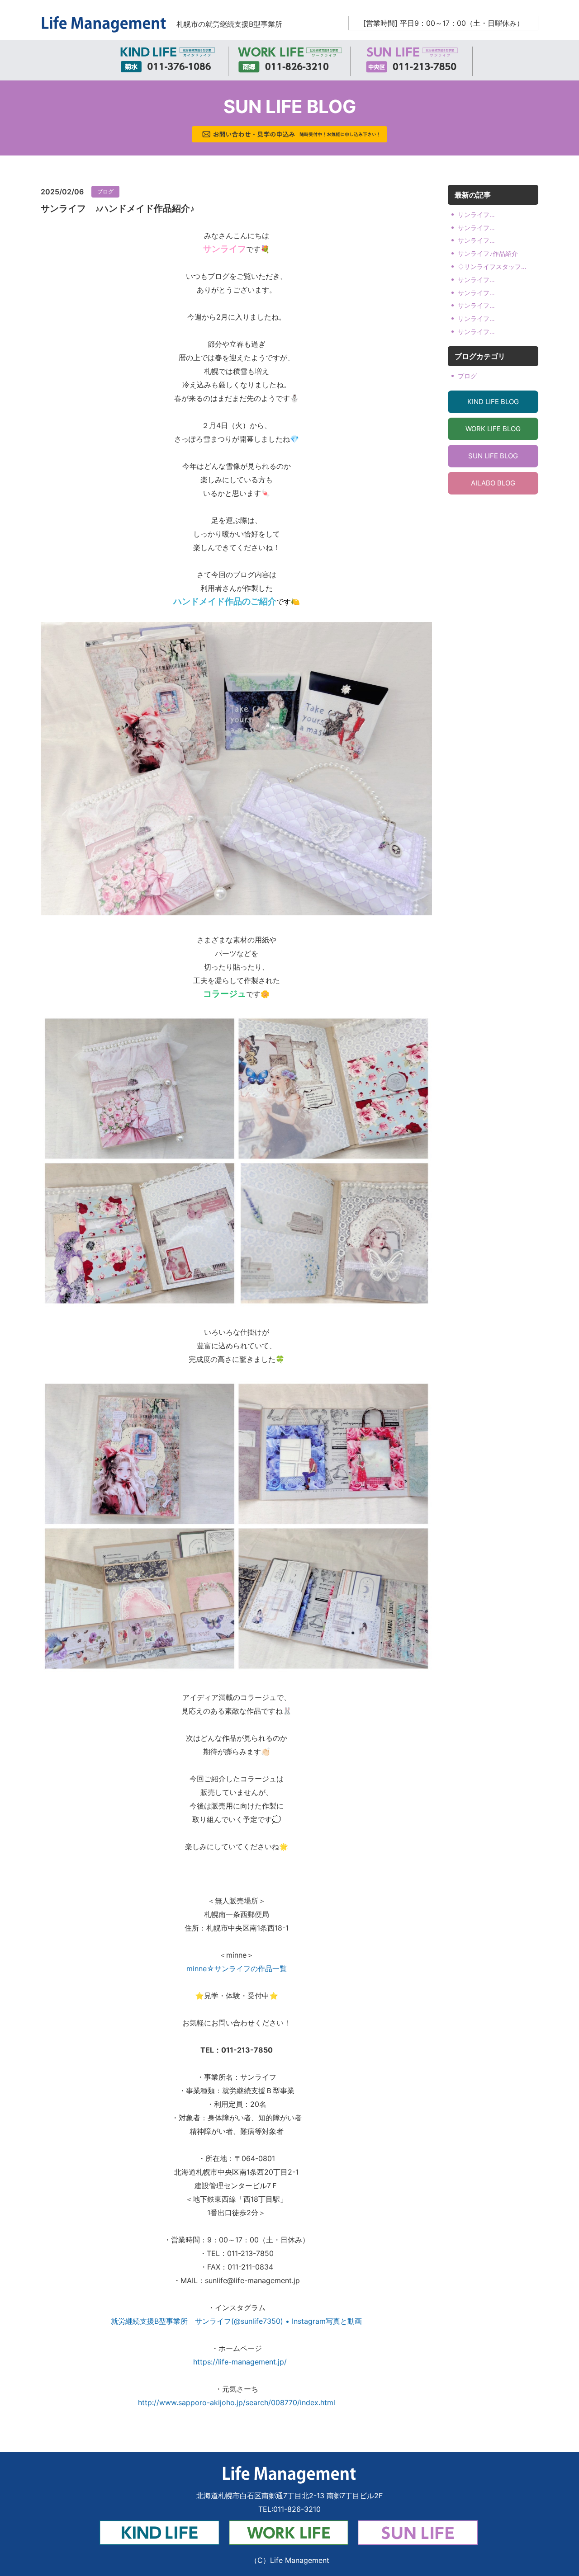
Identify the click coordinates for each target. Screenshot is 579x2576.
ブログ (105, 191)
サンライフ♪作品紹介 (488, 253)
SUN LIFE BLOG (493, 456)
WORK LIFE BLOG (493, 429)
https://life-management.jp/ (236, 2362)
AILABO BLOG (493, 483)
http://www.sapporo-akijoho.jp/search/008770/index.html (237, 2402)
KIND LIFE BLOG (493, 402)
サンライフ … (476, 214)
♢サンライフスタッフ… (492, 266)
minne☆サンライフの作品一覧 (237, 1968)
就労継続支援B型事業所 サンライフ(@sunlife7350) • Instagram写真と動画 (236, 2321)
